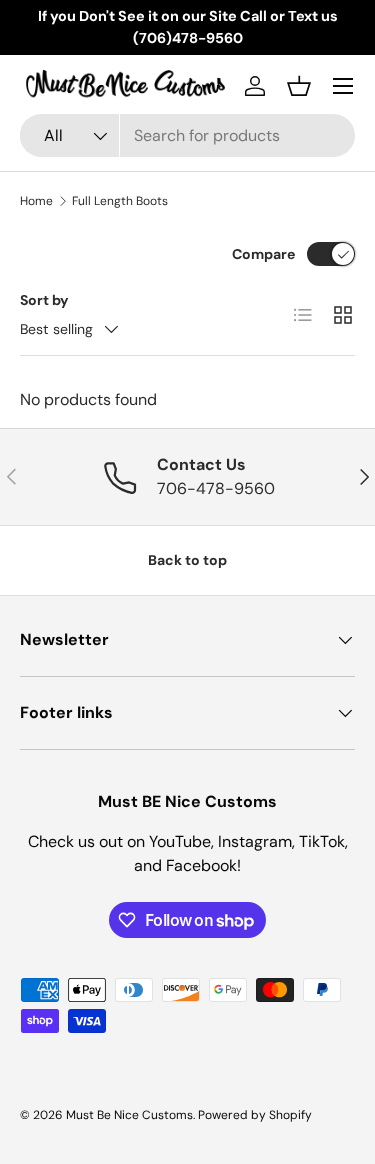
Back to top (187, 560)
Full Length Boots (120, 201)
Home (36, 201)
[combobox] (187, 135)
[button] (299, 86)
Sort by (44, 300)
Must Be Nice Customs (129, 1115)
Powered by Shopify (255, 1115)
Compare (263, 254)
